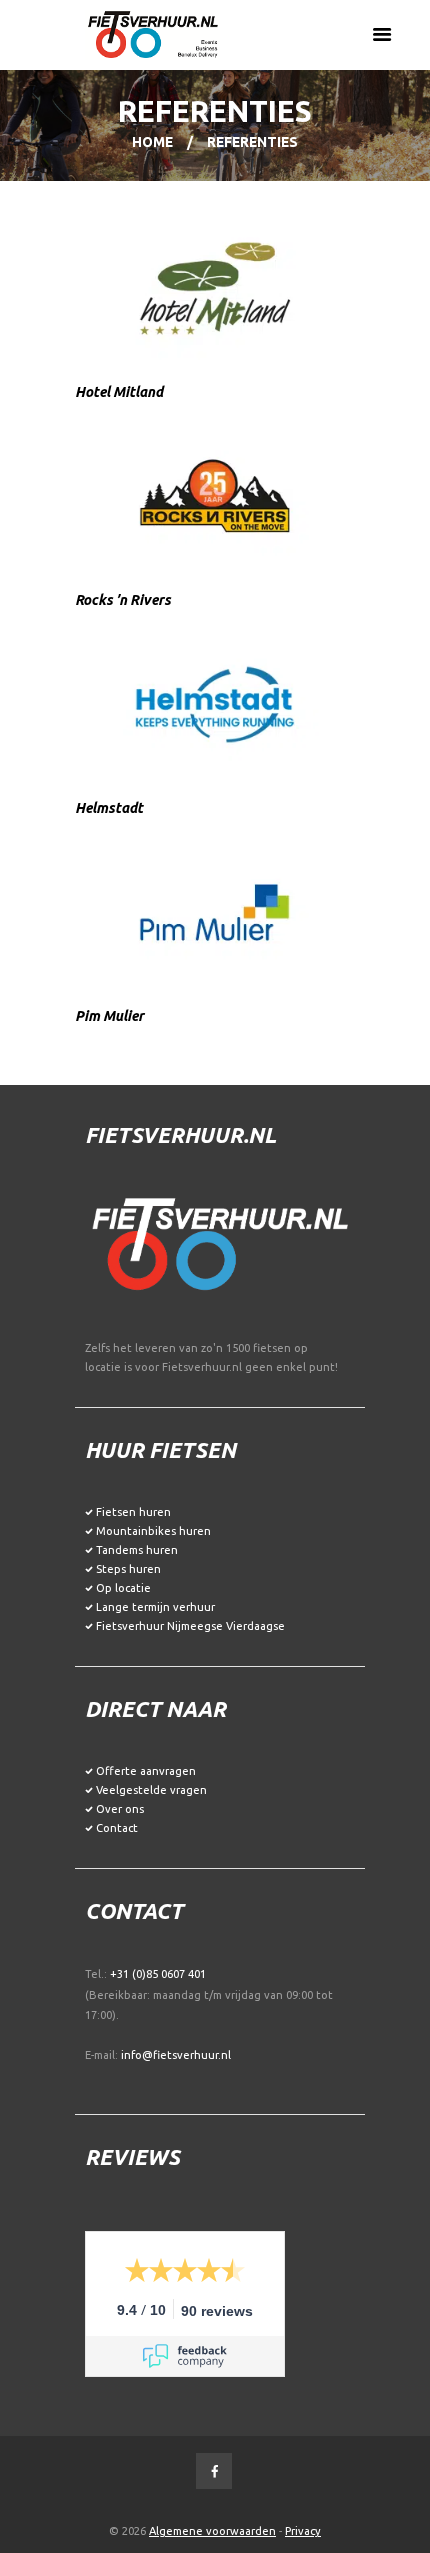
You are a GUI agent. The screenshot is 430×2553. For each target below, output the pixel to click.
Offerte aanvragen (146, 1771)
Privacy (303, 2531)
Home (152, 142)
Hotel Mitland (119, 392)
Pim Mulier (109, 1016)
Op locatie (123, 1588)
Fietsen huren (133, 1512)
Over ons (120, 1809)
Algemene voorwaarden (212, 2531)
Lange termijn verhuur (155, 1607)
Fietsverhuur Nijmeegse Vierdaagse (190, 1626)
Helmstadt (109, 808)
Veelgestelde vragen (151, 1790)
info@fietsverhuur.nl (176, 2055)
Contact (117, 1828)
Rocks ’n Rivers (123, 600)
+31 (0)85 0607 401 (158, 1974)
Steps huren (128, 1569)
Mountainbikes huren (153, 1531)
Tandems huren (137, 1550)
